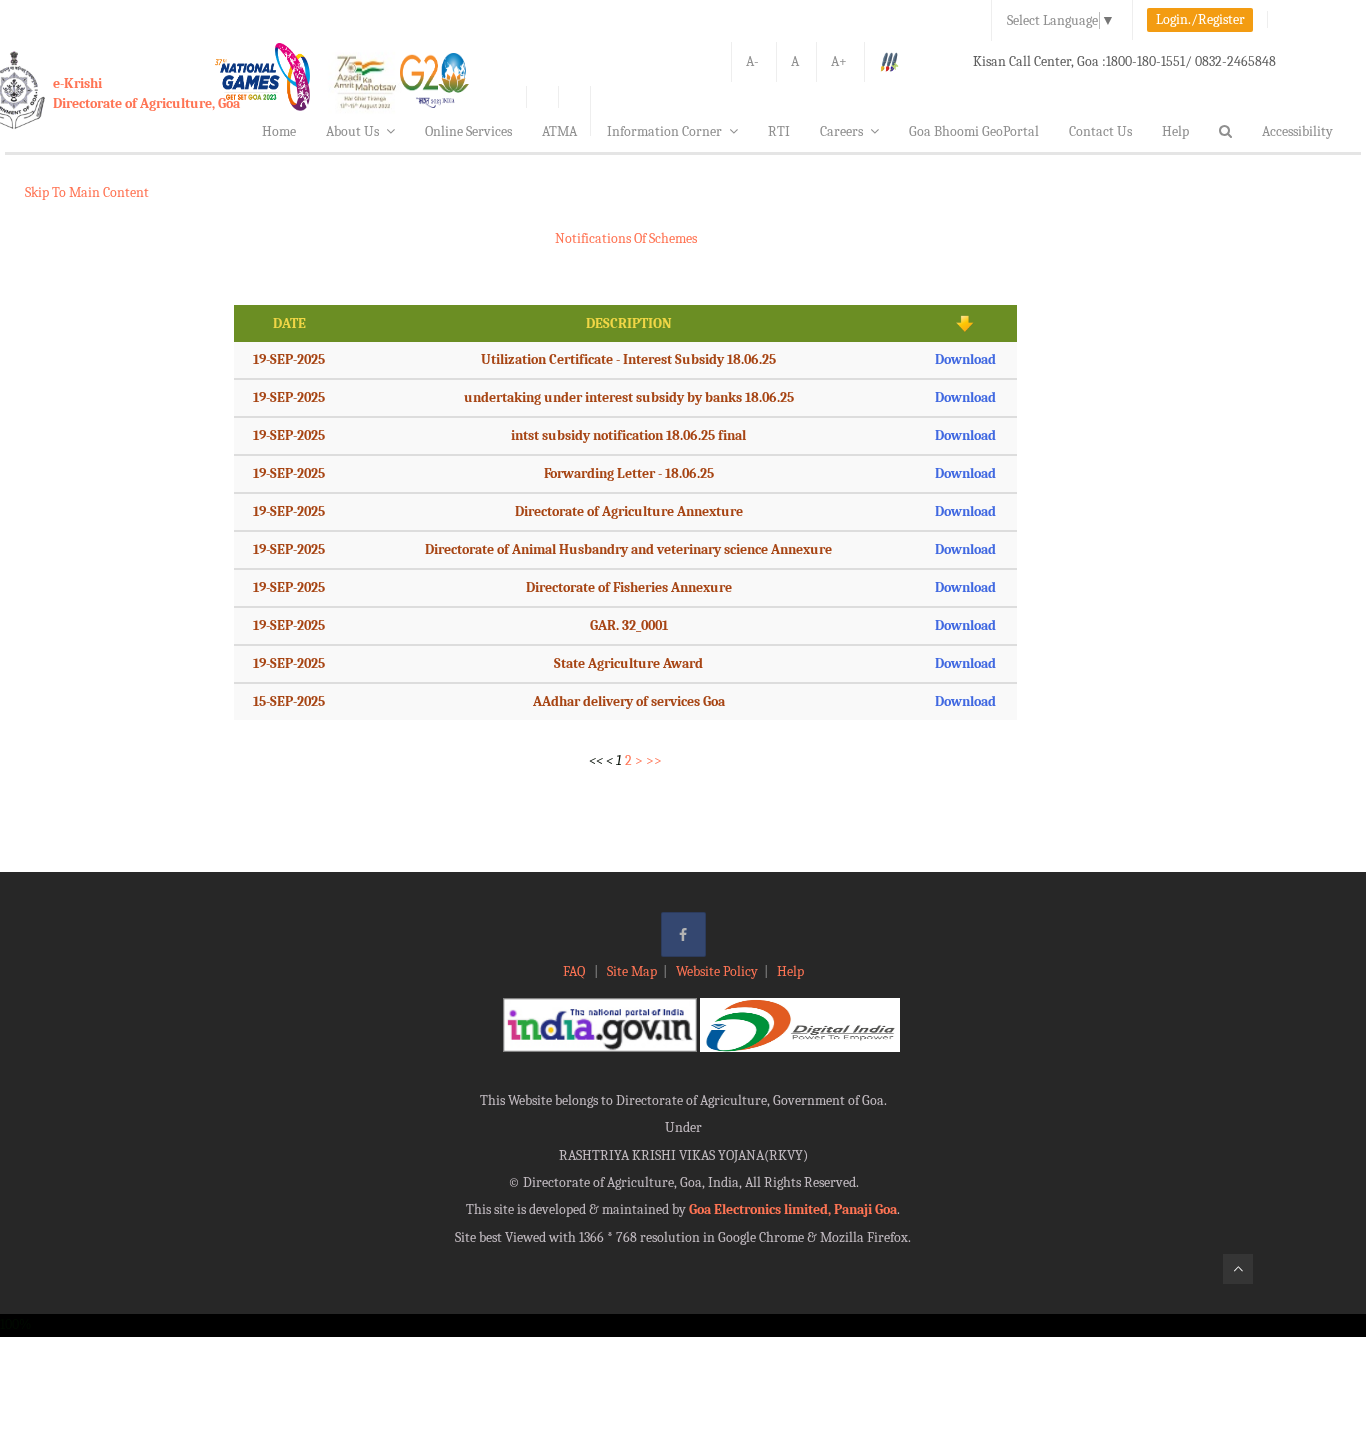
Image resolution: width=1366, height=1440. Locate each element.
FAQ (575, 971)
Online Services (468, 131)
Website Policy (717, 971)
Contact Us (1100, 131)
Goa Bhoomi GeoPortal (974, 131)
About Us (352, 131)
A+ (839, 61)
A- (752, 61)
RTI (779, 131)
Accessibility (1297, 131)
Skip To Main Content (87, 192)
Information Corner (664, 131)
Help (1175, 131)
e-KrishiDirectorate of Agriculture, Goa (146, 93)
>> (654, 760)
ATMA (559, 131)
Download (965, 359)
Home (279, 131)
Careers (841, 131)
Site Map (632, 971)
